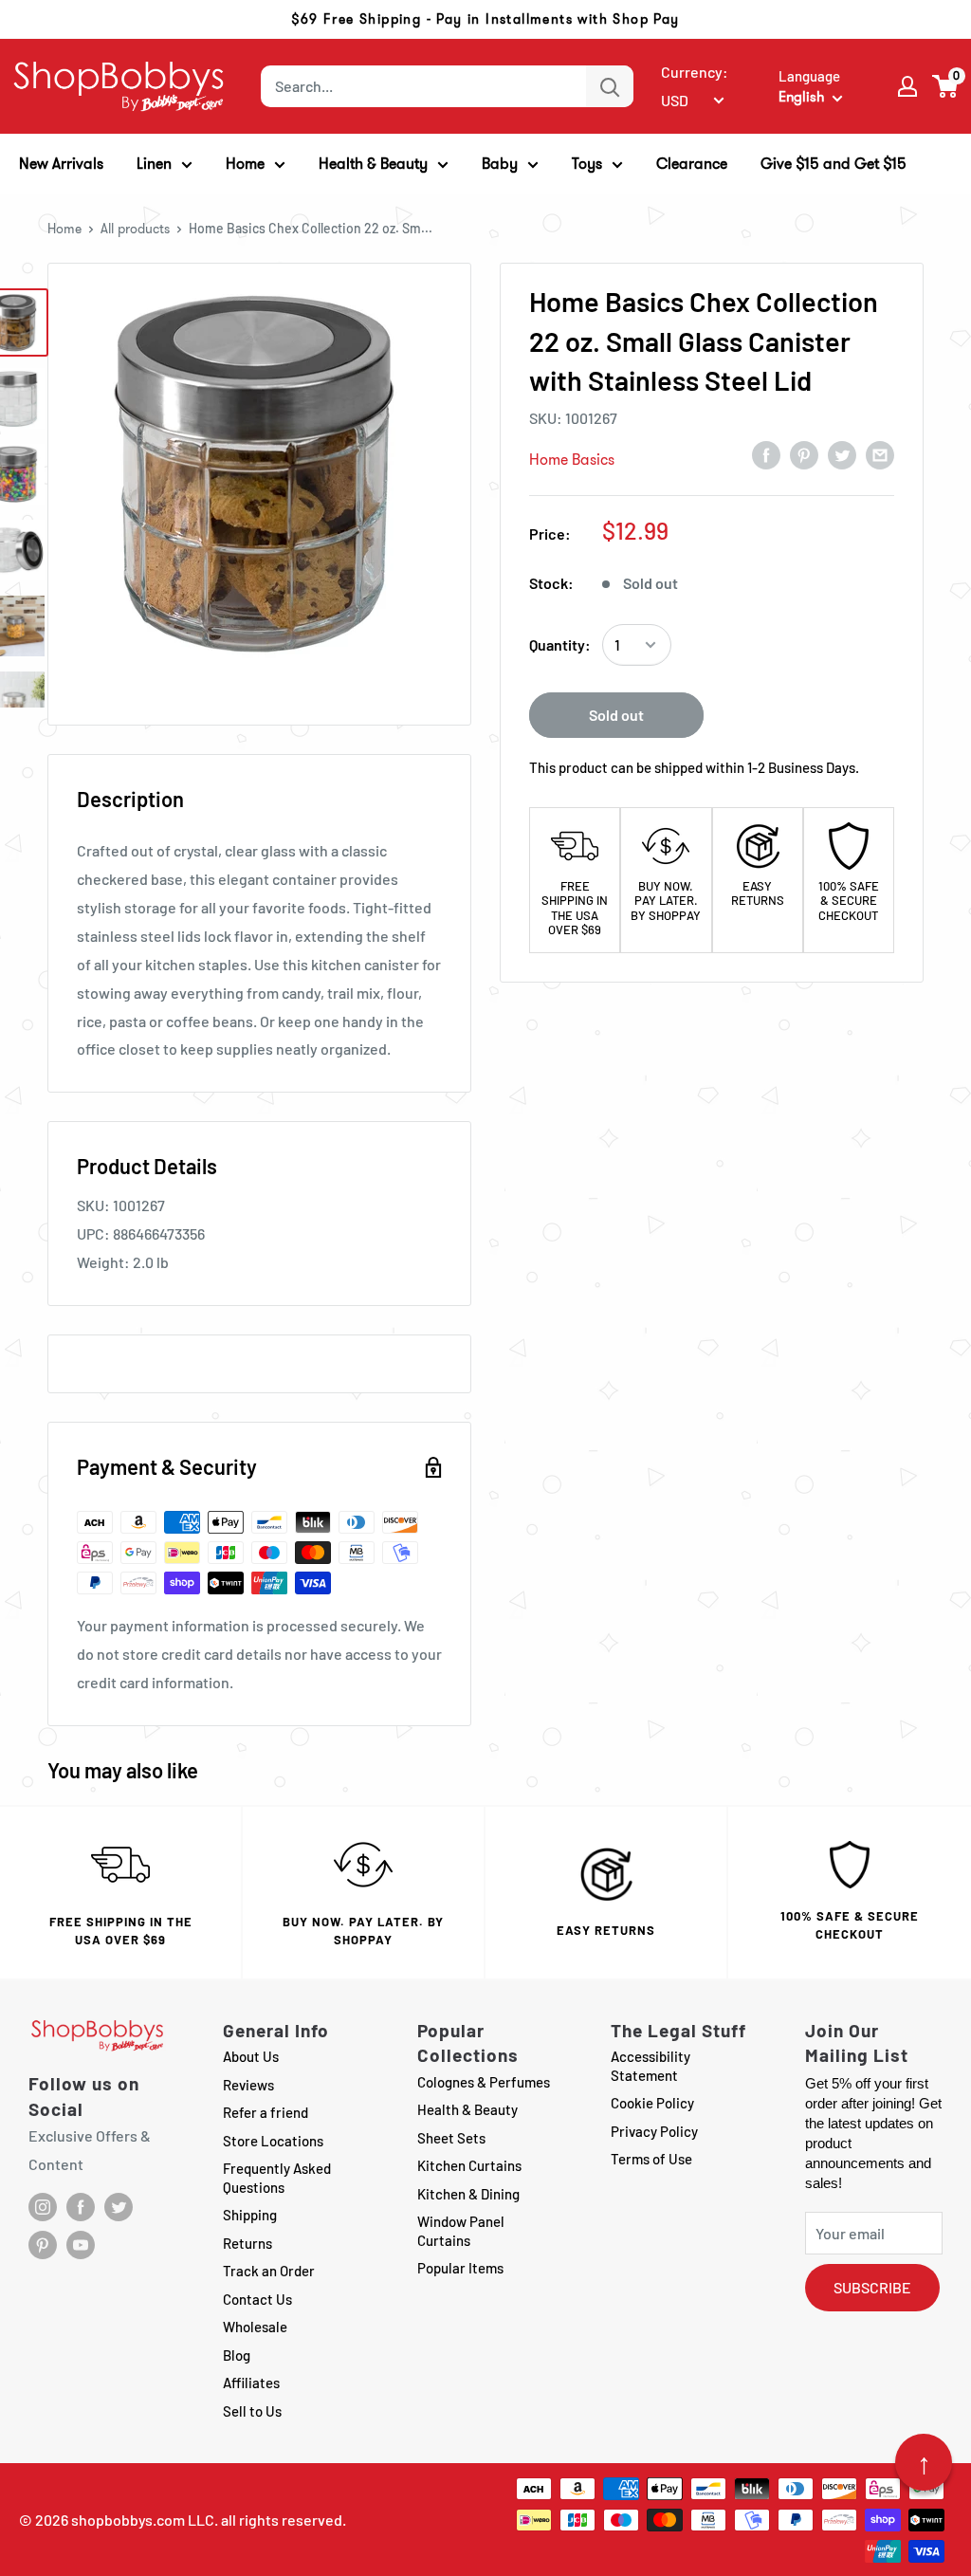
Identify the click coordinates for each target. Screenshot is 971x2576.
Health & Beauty (467, 2109)
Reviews (248, 2085)
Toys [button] (587, 164)
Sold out (616, 715)
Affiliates (251, 2383)
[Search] (610, 86)
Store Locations (273, 2141)
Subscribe (872, 2287)
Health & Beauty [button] (373, 164)
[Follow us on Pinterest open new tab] (43, 2245)
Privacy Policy (654, 2131)
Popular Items (460, 2268)
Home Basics (572, 460)
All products (135, 229)
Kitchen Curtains (469, 2165)
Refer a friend (266, 2112)
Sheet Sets (451, 2138)
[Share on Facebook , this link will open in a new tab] (766, 454)
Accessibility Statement (650, 2066)
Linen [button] (154, 164)
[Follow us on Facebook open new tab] (81, 2207)
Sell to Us (252, 2411)
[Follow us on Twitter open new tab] (119, 2207)
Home (64, 229)
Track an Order (269, 2271)
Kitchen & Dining (468, 2194)
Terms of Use (651, 2159)
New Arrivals (61, 164)
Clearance (692, 164)
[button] (946, 86)
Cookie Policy (652, 2103)
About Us (251, 2056)
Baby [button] (500, 164)
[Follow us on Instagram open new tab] (43, 2207)
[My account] (907, 86)
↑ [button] (924, 2462)
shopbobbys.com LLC (143, 2520)
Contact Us (257, 2299)
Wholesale (255, 2327)
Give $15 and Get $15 (834, 164)
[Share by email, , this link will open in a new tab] (880, 454)
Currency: (695, 72)
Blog (237, 2355)
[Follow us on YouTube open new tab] (81, 2245)
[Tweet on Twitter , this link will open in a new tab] (842, 454)
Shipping (250, 2215)
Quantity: (560, 644)
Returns (247, 2243)
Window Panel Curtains (461, 2231)
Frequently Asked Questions (277, 2178)
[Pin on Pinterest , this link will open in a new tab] (804, 454)
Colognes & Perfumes (484, 2082)
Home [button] (245, 164)
